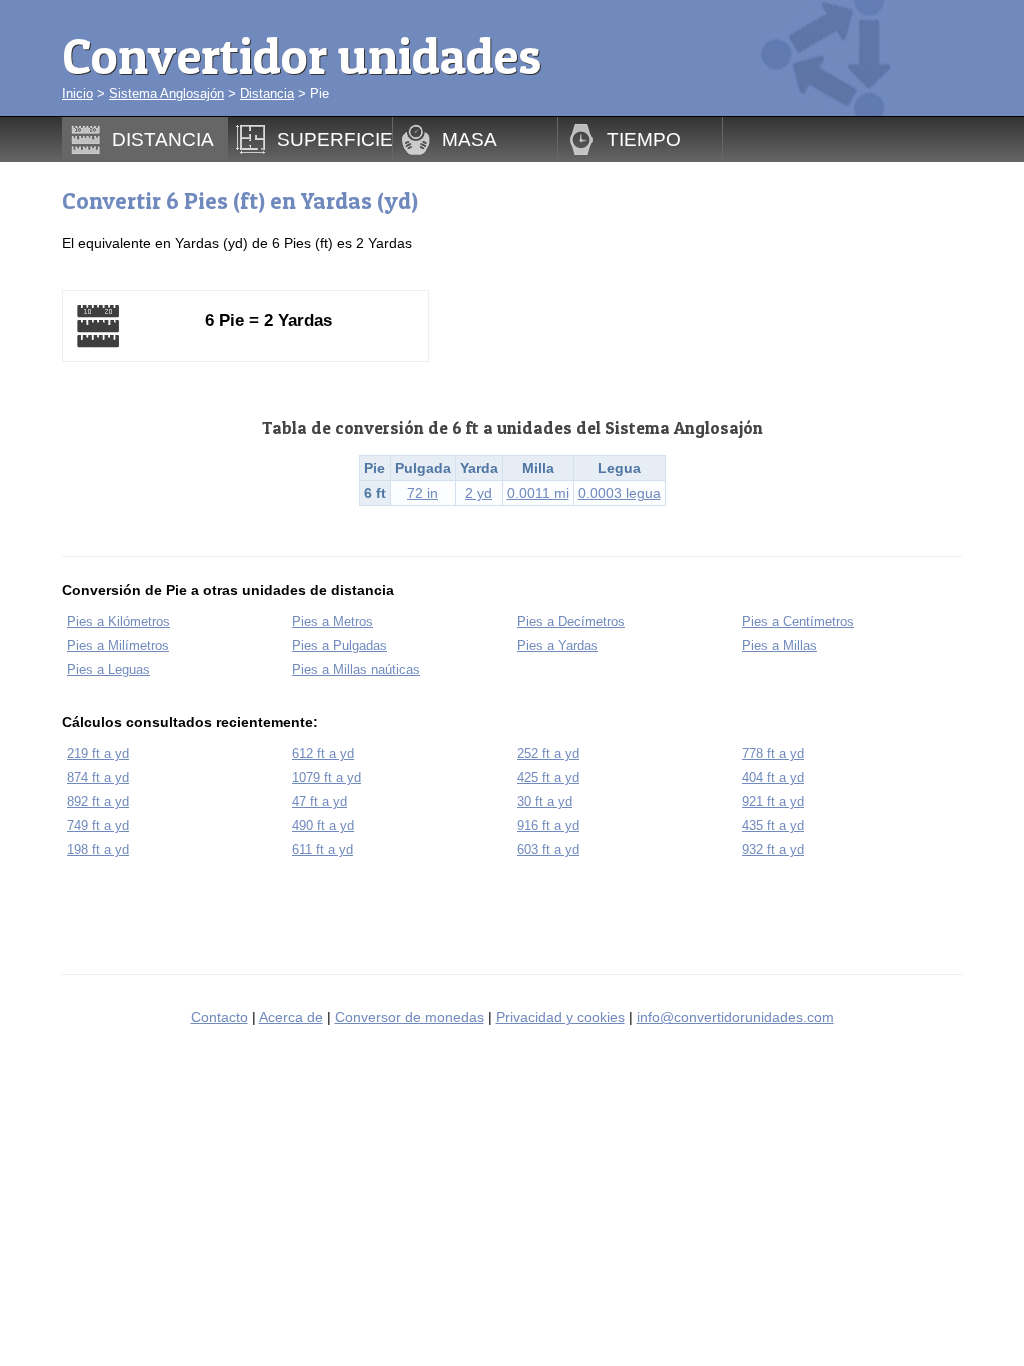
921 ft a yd (773, 801)
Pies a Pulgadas (339, 645)
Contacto (219, 1017)
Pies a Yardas (557, 645)
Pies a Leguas (108, 669)
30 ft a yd (544, 801)
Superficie (335, 139)
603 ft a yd (548, 849)
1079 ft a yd (326, 777)
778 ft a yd (773, 753)
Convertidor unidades (301, 55)
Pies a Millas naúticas (356, 669)
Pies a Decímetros (571, 621)
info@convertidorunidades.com (735, 1017)
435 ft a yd (773, 825)
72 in (422, 493)
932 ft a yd (773, 849)
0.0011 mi (538, 493)
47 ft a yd (319, 801)
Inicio (77, 93)
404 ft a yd (773, 777)
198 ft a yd (98, 849)
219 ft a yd (98, 753)
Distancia (267, 93)
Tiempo (644, 139)
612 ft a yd (323, 753)
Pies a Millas (779, 645)
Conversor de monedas (409, 1017)
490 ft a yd (323, 825)
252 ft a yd (548, 753)
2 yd (478, 493)
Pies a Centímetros (798, 621)
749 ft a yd (98, 825)
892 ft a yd (98, 801)
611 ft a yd (322, 849)
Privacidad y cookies (560, 1017)
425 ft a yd (548, 777)
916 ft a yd (548, 825)
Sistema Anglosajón (166, 93)
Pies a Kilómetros (118, 621)
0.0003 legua (619, 493)
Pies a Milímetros (118, 645)
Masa (469, 139)
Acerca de (291, 1017)
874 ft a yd (98, 777)
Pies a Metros (332, 621)
